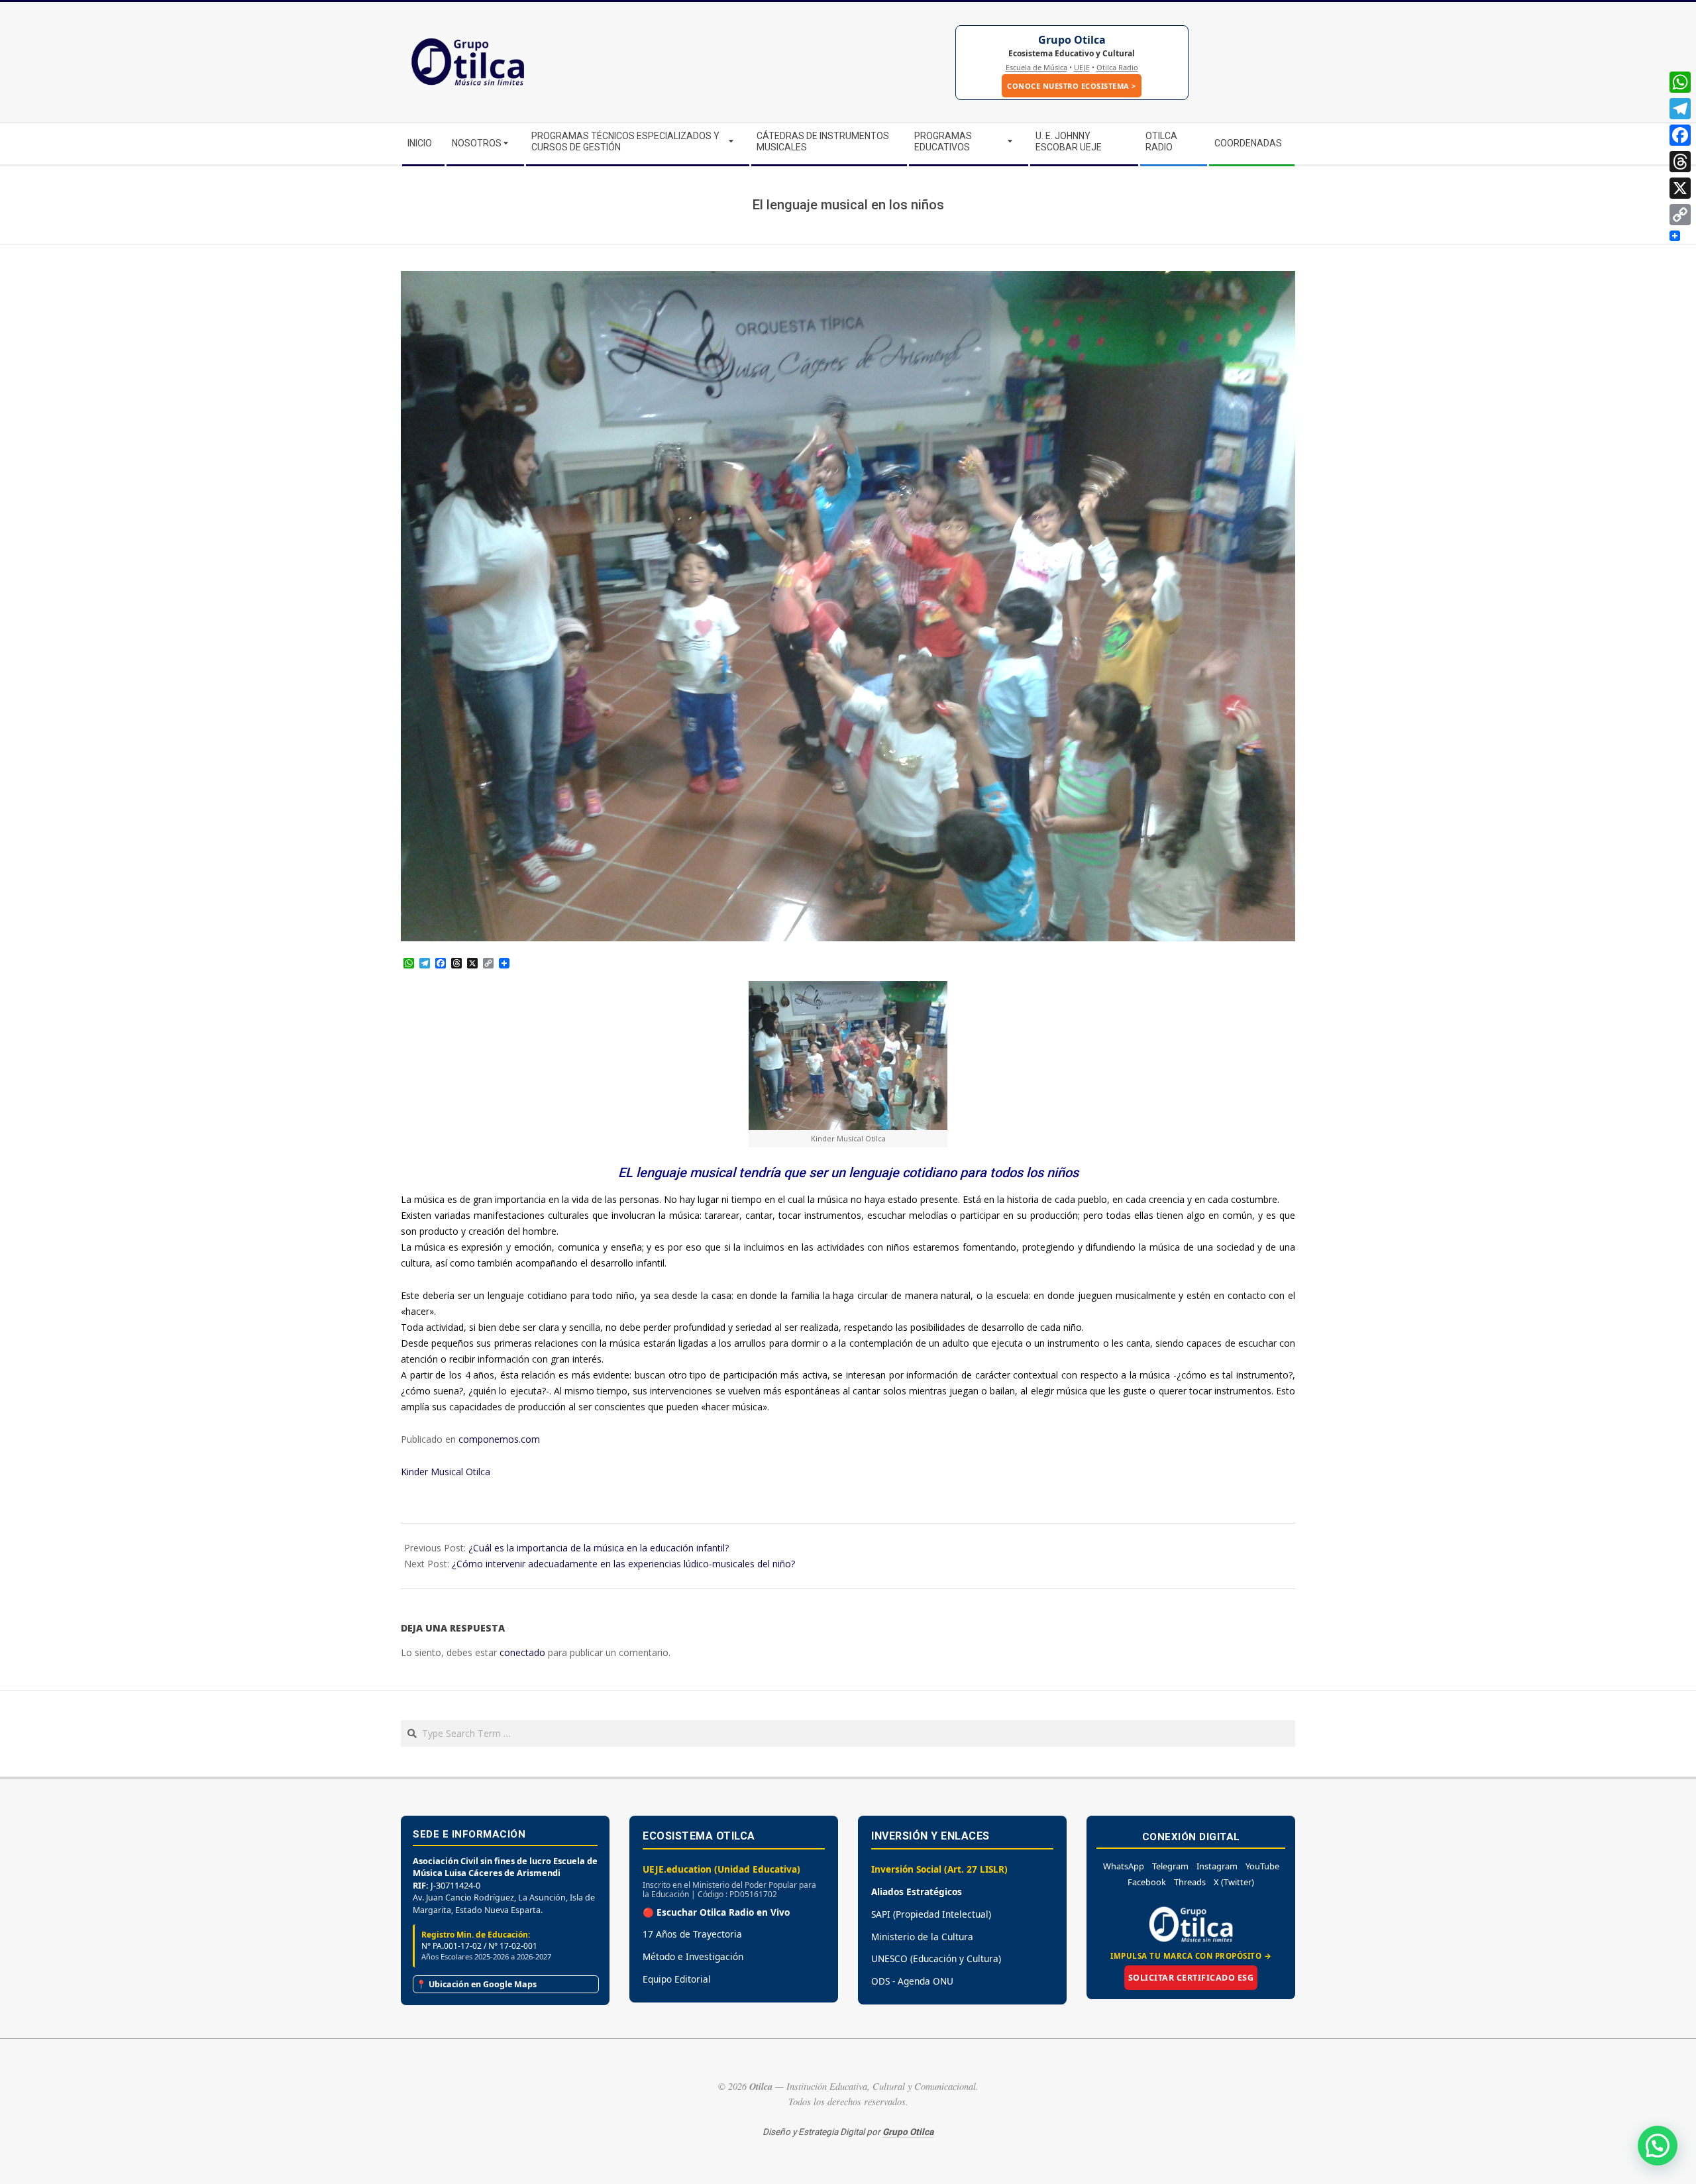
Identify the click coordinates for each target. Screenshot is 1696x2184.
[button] (1658, 2146)
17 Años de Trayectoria (692, 1934)
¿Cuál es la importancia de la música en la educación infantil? (599, 1548)
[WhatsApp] (1680, 82)
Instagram (1217, 1866)
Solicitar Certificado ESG (1191, 1978)
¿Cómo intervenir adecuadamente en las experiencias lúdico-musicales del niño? (623, 1564)
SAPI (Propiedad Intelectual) (931, 1914)
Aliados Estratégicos (917, 1892)
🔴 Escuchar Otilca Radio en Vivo (716, 1912)
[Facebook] (1680, 135)
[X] (1680, 188)
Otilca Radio (1117, 67)
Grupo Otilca (1072, 40)
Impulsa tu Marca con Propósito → (1191, 1956)
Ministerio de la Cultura (922, 1937)
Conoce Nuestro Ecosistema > (1072, 86)
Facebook (1147, 1882)
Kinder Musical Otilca (446, 1472)
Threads (1190, 1882)
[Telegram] (1680, 109)
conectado (522, 1652)
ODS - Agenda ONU (912, 1981)
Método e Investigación (693, 1956)
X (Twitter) (1234, 1882)
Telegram (1170, 1866)
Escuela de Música (1036, 67)
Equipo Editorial (677, 1979)
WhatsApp (1124, 1866)
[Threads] (1680, 162)
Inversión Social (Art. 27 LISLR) (939, 1869)
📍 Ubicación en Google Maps (476, 1984)
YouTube (1262, 1866)
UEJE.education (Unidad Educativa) (721, 1869)
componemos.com (499, 1439)
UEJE (1082, 67)
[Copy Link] (1680, 215)
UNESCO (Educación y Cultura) (936, 1958)
